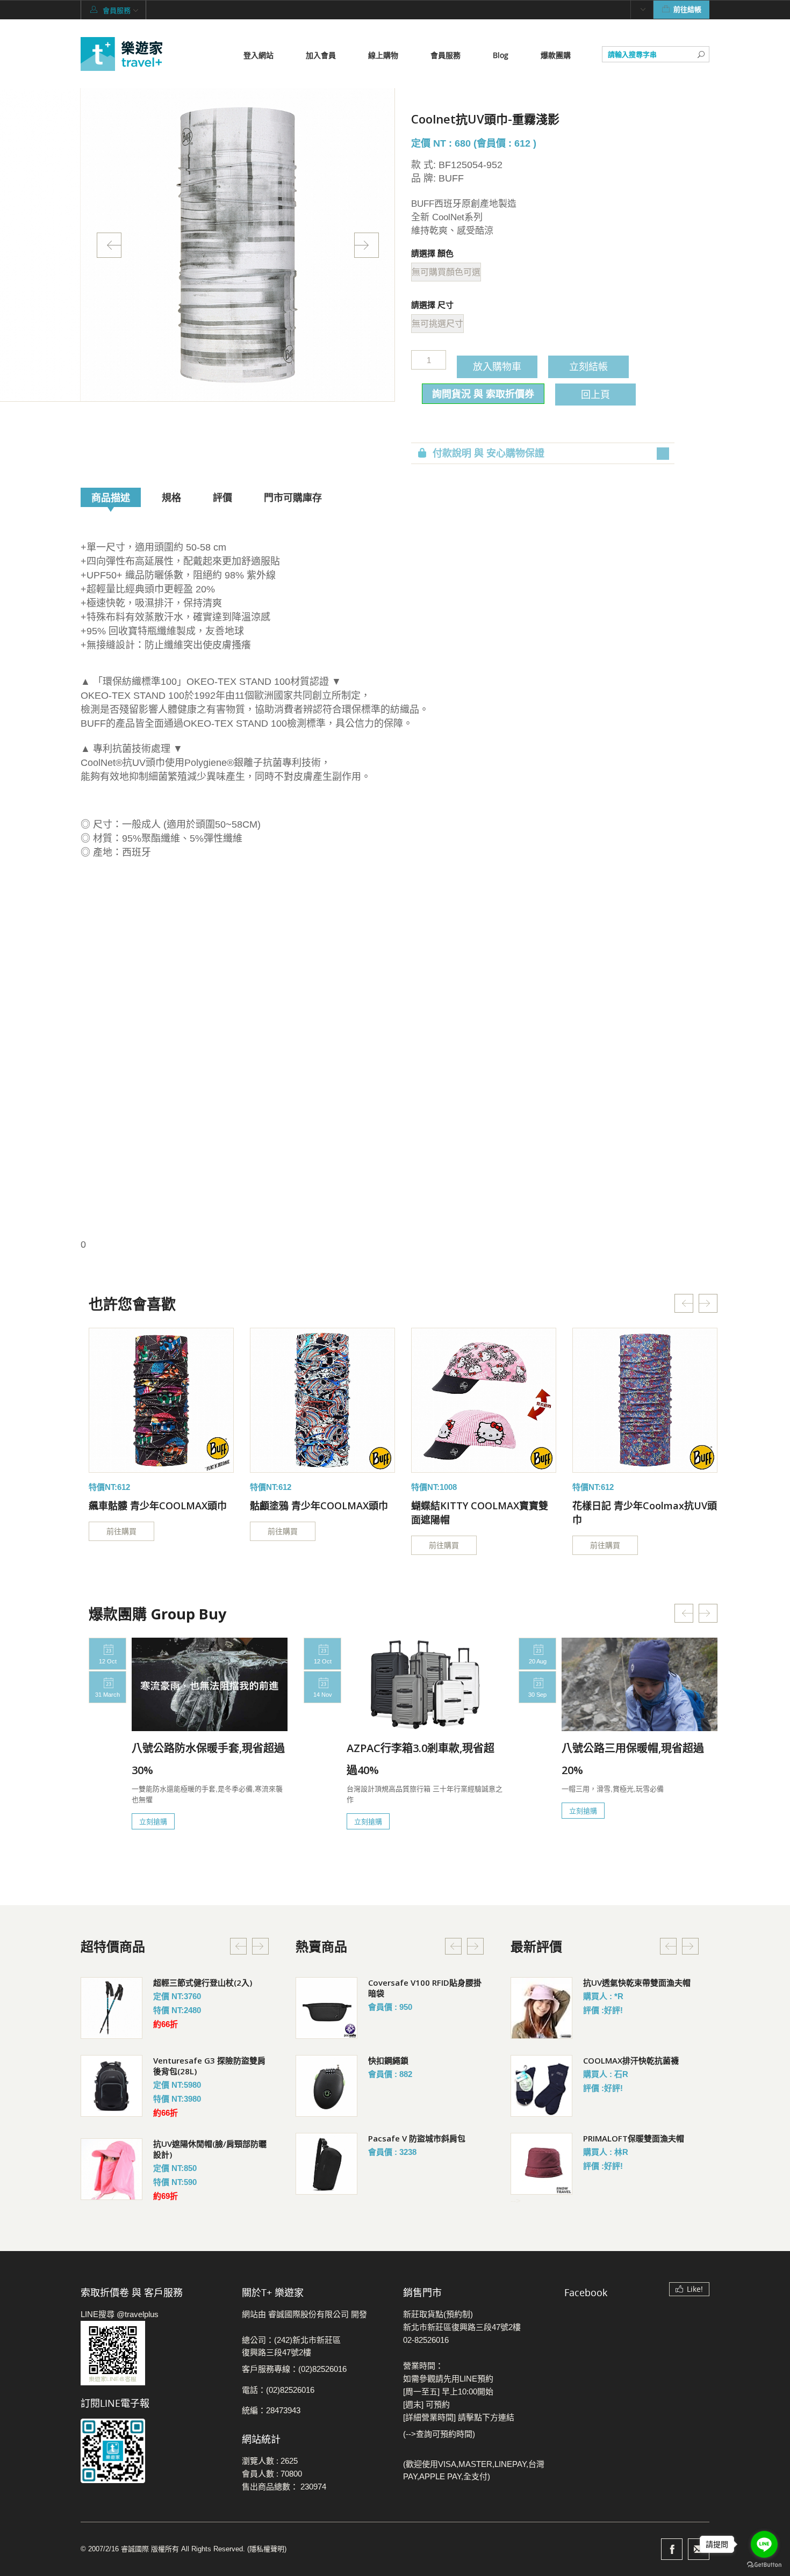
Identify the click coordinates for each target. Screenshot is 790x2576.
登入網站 (258, 55)
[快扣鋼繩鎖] (326, 2086)
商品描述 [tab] (111, 497)
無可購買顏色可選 (446, 272)
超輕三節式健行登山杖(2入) (203, 1982)
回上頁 (595, 394)
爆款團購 (556, 55)
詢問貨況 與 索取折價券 (483, 394)
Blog (501, 55)
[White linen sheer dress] (161, 1400)
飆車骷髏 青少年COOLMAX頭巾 (158, 1506)
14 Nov (323, 1695)
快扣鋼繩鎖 (388, 2060)
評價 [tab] (222, 497)
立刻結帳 (588, 366)
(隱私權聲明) (267, 2549)
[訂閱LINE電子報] (153, 2451)
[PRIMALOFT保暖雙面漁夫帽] (541, 2164)
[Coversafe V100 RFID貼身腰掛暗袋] (326, 2008)
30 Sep (537, 1695)
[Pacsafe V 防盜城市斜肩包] (326, 2164)
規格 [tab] (171, 497)
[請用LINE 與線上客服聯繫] (153, 2353)
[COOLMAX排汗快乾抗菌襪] (541, 2086)
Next (367, 245)
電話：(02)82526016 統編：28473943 (278, 2400)
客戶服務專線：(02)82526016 (294, 2369)
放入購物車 (497, 366)
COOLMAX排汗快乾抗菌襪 (631, 2060)
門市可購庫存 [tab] (293, 497)
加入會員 (321, 55)
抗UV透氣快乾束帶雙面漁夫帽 (637, 1982)
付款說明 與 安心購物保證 (489, 453)
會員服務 (446, 55)
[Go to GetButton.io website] (764, 2565)
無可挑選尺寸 (437, 324)
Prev (109, 245)
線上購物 (383, 55)
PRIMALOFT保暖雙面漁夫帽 (634, 2138)
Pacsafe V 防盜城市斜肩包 (417, 2138)
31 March (107, 1695)
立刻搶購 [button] (153, 1821)
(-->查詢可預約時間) (439, 2434)
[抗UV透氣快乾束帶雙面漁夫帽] (541, 2008)
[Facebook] (672, 2549)
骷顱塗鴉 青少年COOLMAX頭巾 (319, 1506)
